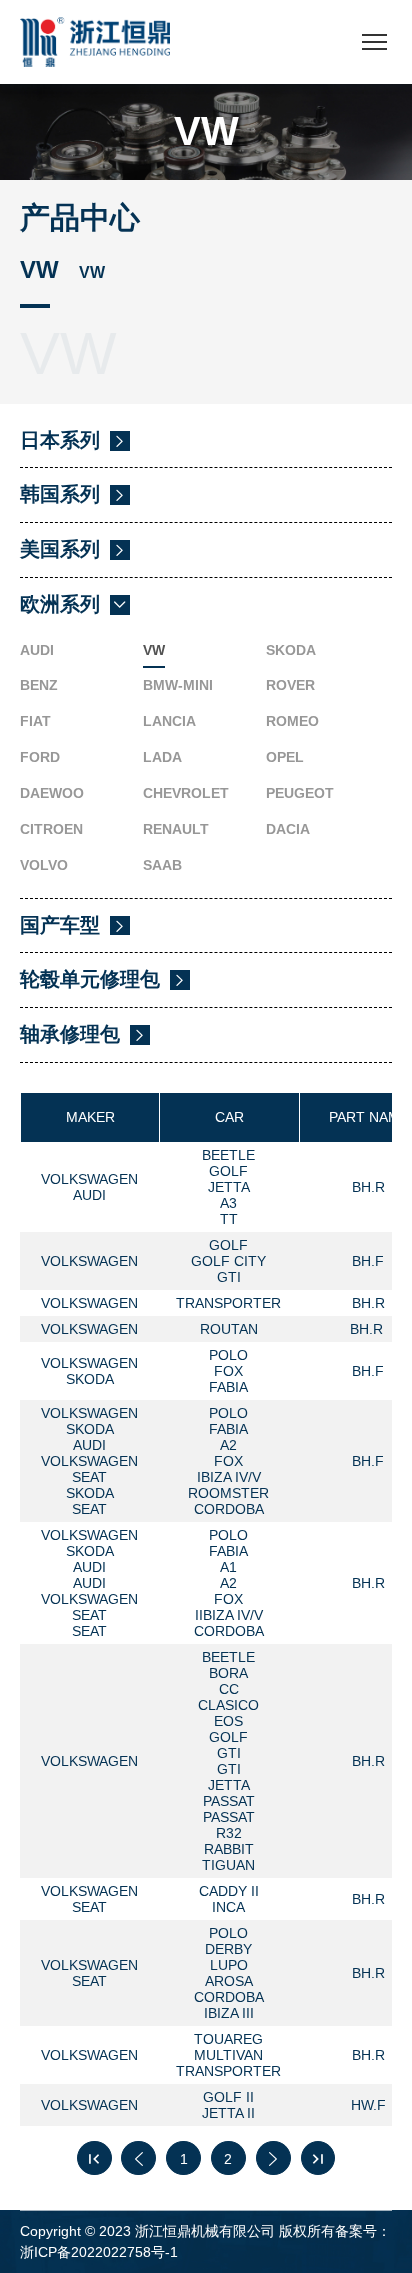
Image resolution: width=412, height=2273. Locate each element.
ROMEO (292, 721)
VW (154, 650)
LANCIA (169, 721)
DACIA (288, 829)
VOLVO (44, 865)
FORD (40, 757)
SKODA (291, 650)
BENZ (39, 685)
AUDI (37, 650)
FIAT (35, 721)
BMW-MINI (178, 685)
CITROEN (51, 829)
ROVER (290, 685)
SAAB (162, 865)
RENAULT (176, 829)
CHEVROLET (186, 793)
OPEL (285, 757)
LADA (162, 757)
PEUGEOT (300, 793)
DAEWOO (52, 793)
